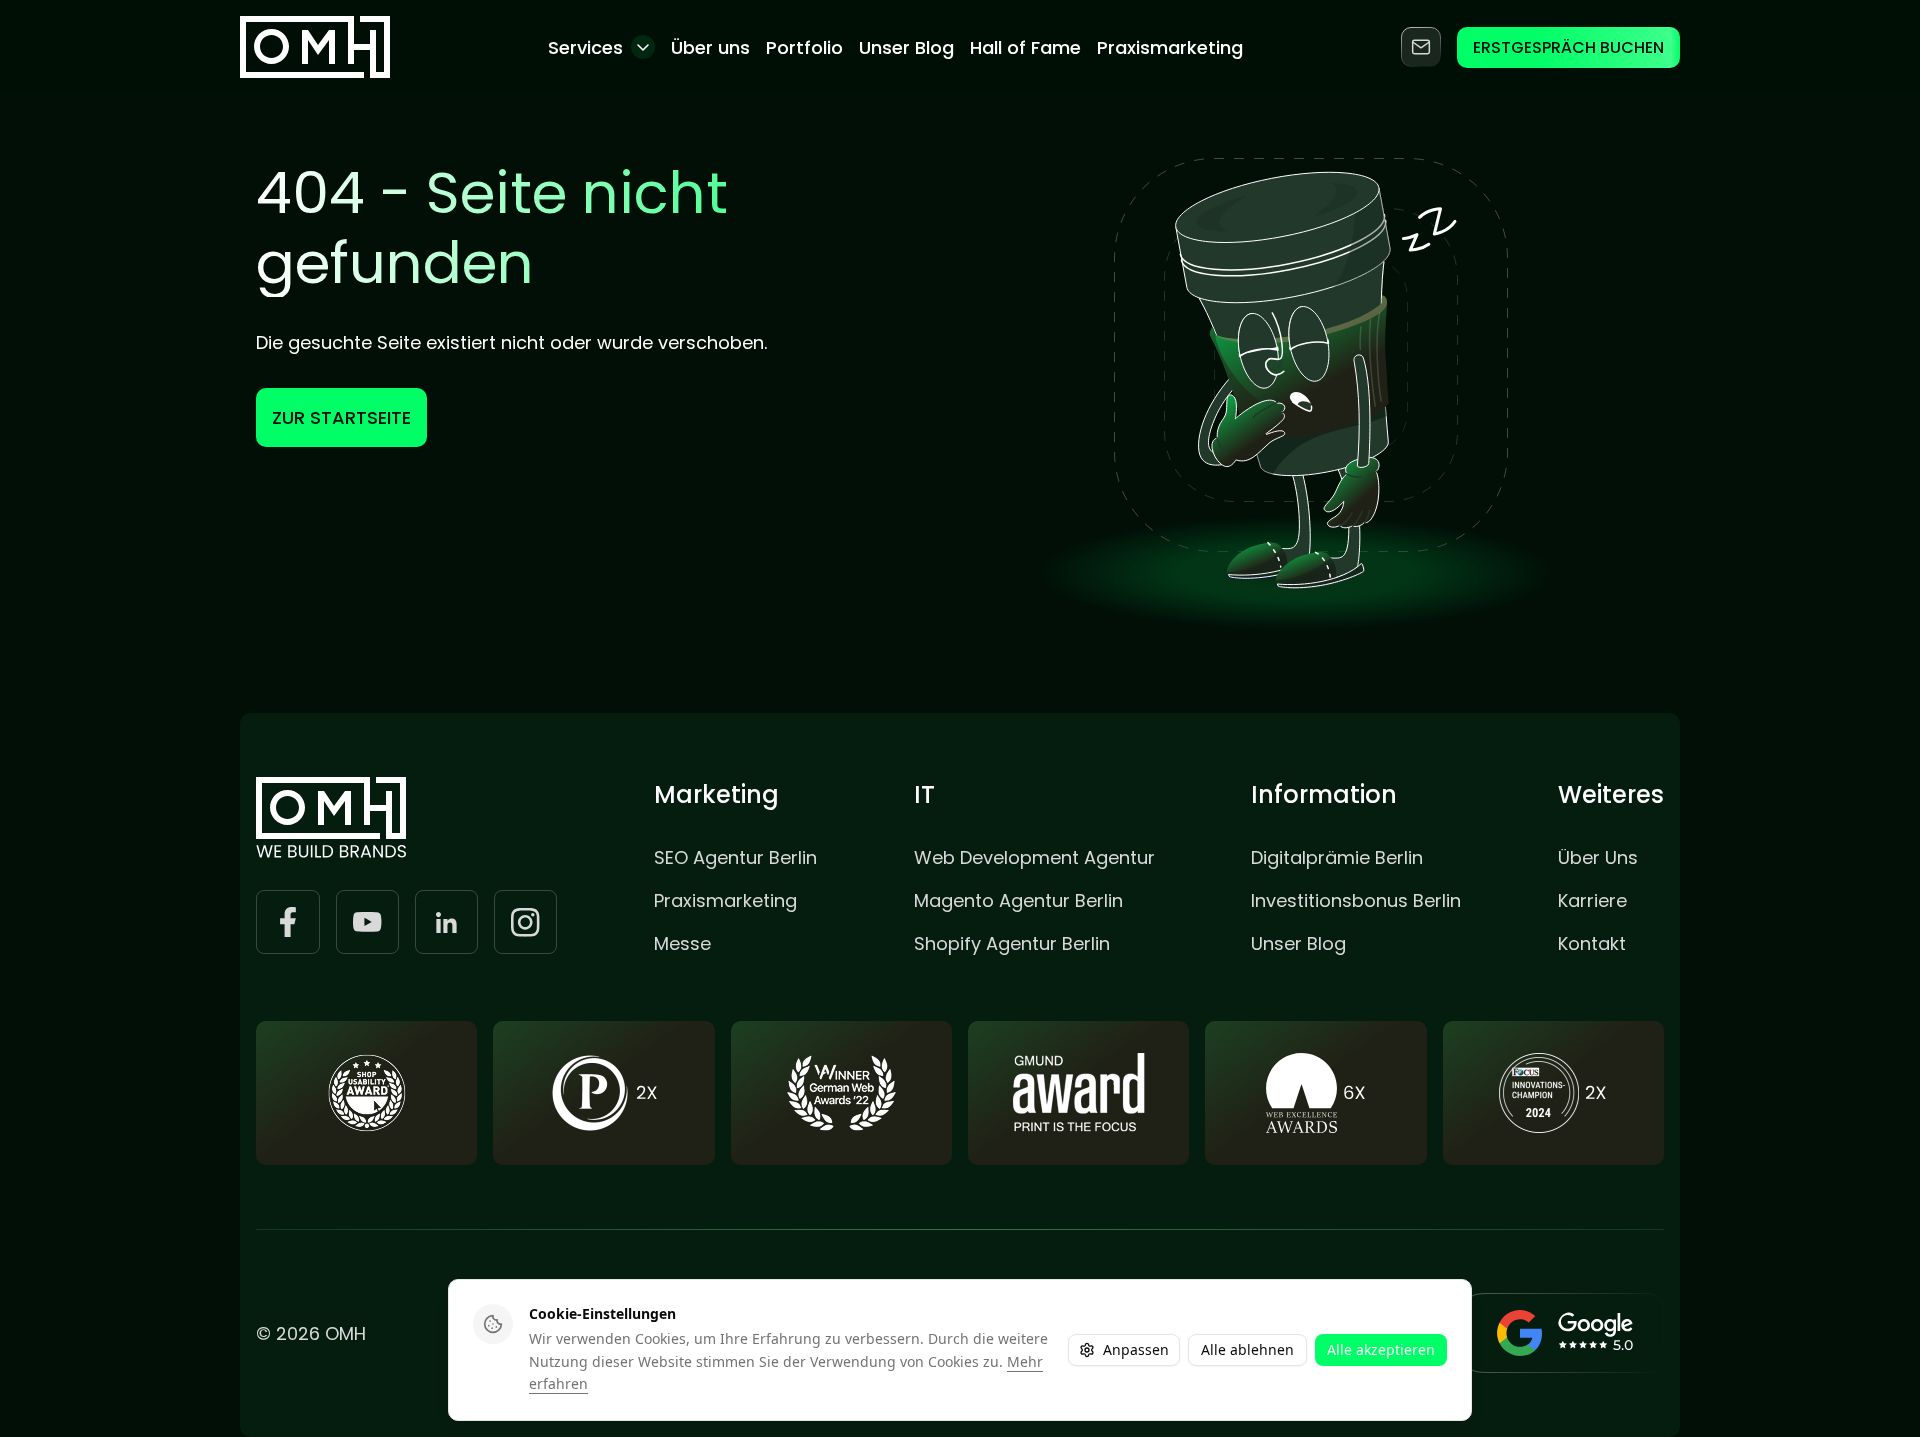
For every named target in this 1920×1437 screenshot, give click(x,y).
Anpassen (1136, 1349)
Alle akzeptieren (1381, 1349)
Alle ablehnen (1247, 1349)
